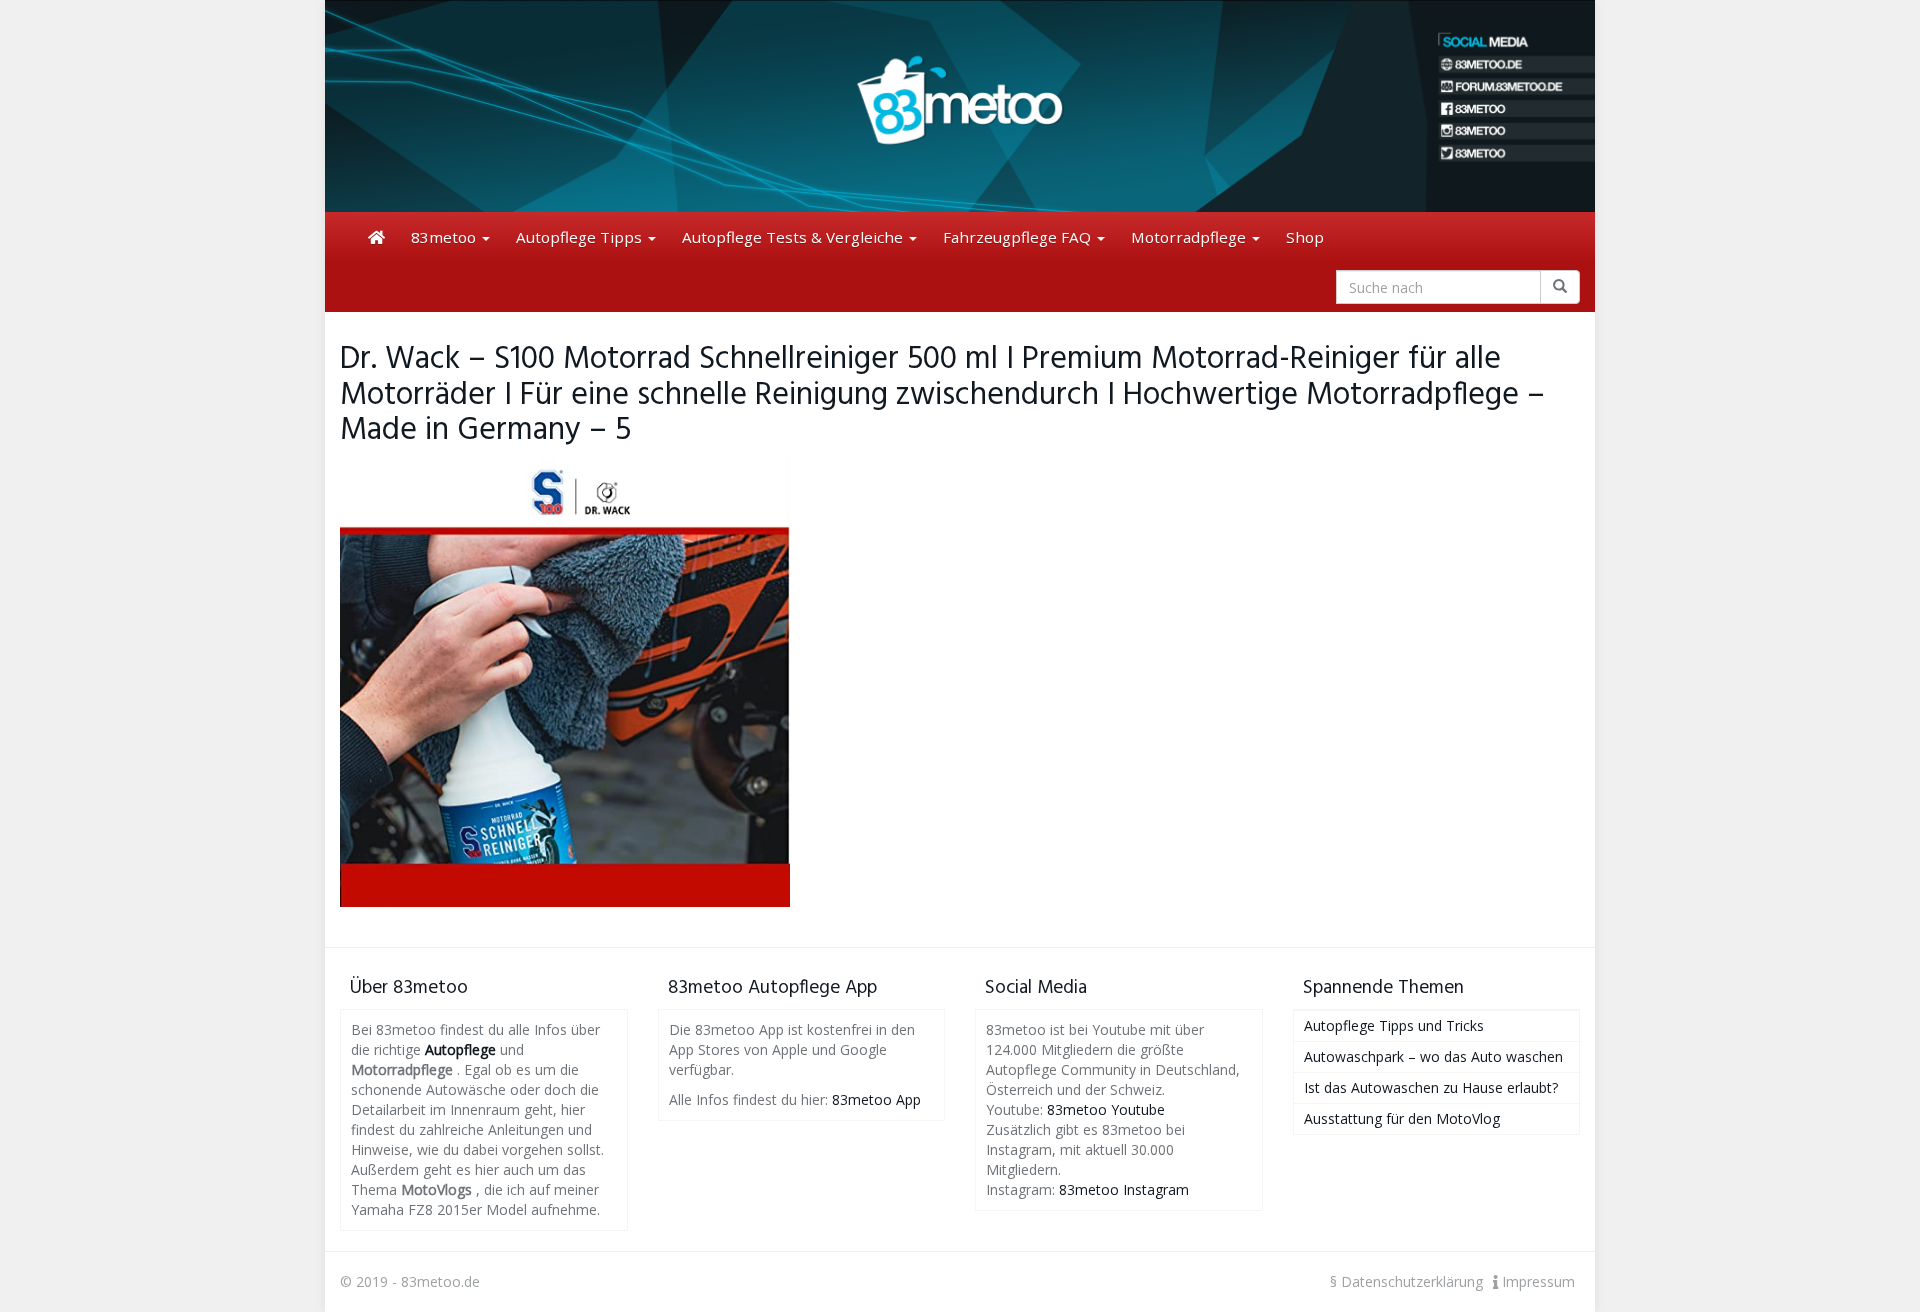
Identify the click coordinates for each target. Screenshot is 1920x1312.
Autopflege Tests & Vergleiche (794, 237)
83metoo (445, 237)
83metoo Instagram (1124, 1189)
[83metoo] (960, 106)
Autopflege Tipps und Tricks (1394, 1025)
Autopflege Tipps (581, 237)
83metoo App (876, 1099)
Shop (1305, 237)
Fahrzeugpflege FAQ (1019, 237)
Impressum (1536, 1281)
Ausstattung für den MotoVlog (1402, 1118)
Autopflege (460, 1049)
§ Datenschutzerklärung (1406, 1281)
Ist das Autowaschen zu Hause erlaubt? (1431, 1087)
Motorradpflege (1190, 237)
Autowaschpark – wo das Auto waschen (1433, 1056)
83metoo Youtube (1106, 1109)
